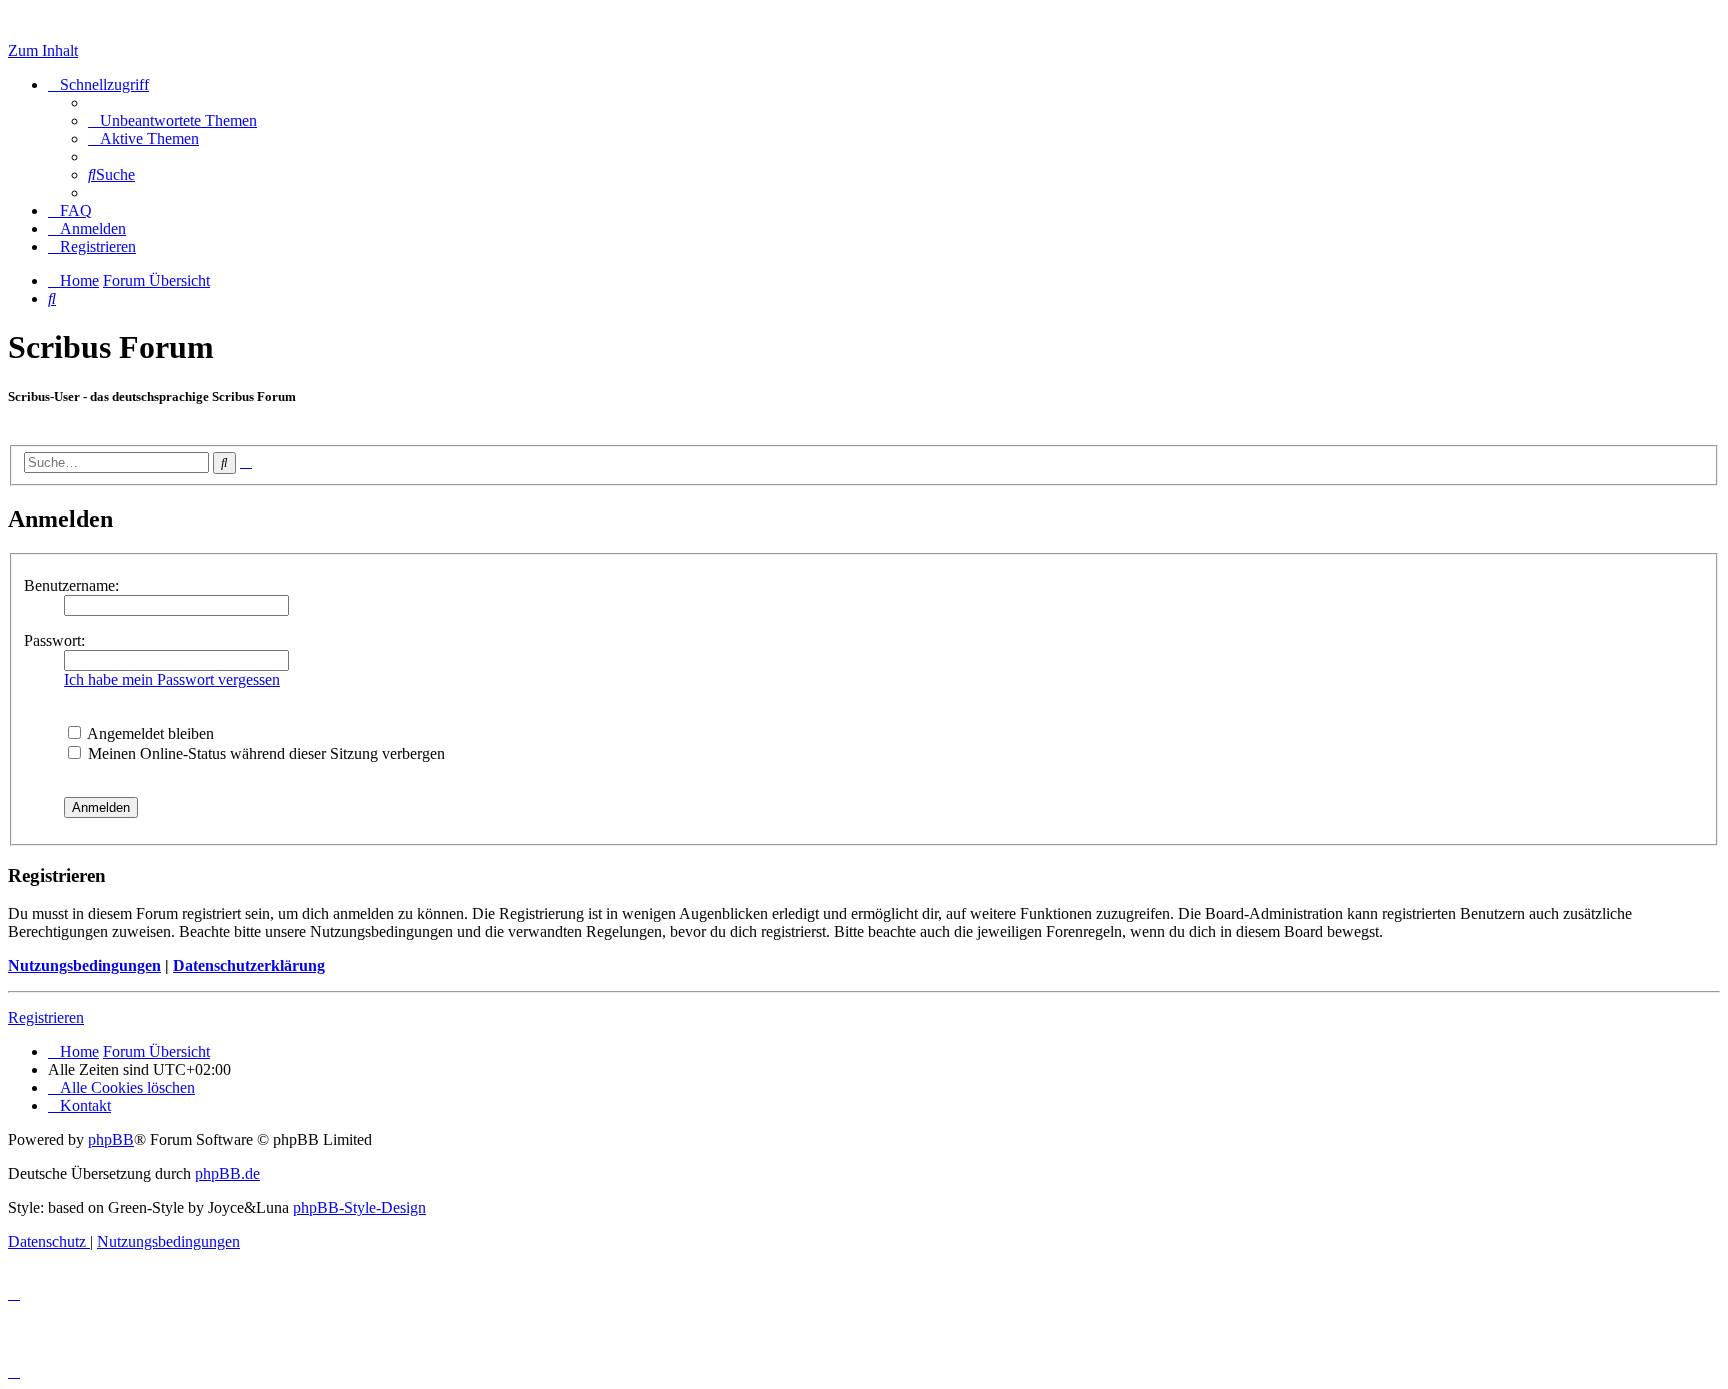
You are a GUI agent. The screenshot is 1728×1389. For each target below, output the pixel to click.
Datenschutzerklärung (249, 965)
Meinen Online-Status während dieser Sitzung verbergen (264, 753)
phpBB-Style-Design (359, 1207)
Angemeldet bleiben (149, 733)
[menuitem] (172, 120)
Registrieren (46, 1017)
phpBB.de (227, 1173)
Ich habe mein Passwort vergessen (172, 679)
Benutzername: (71, 585)
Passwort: (54, 640)
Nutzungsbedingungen (84, 965)
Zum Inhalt (43, 50)
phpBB (111, 1139)
